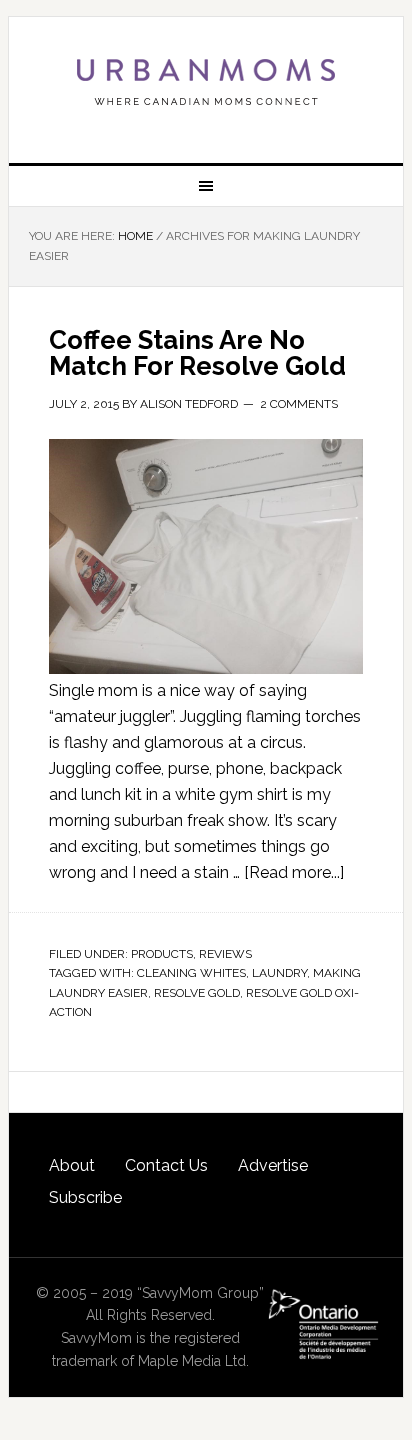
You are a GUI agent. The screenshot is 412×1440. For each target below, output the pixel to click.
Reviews (225, 954)
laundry (279, 973)
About (72, 1165)
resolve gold (197, 993)
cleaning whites (191, 973)
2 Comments (299, 404)
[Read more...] (294, 872)
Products (162, 954)
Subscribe (85, 1197)
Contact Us (166, 1165)
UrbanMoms (206, 82)
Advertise (273, 1165)
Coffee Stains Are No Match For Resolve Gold (197, 353)
